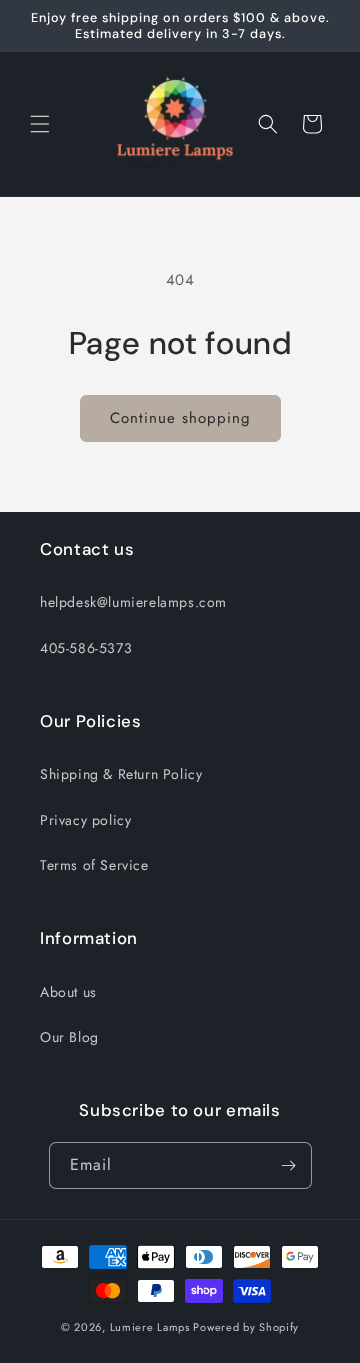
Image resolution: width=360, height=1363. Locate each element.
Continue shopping (180, 418)
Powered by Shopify (246, 1327)
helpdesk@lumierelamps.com (133, 602)
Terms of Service (94, 865)
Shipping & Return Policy (121, 774)
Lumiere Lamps (150, 1327)
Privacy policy (85, 820)
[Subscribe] (289, 1165)
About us (68, 992)
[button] (40, 124)
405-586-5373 (86, 648)
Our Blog (69, 1037)
